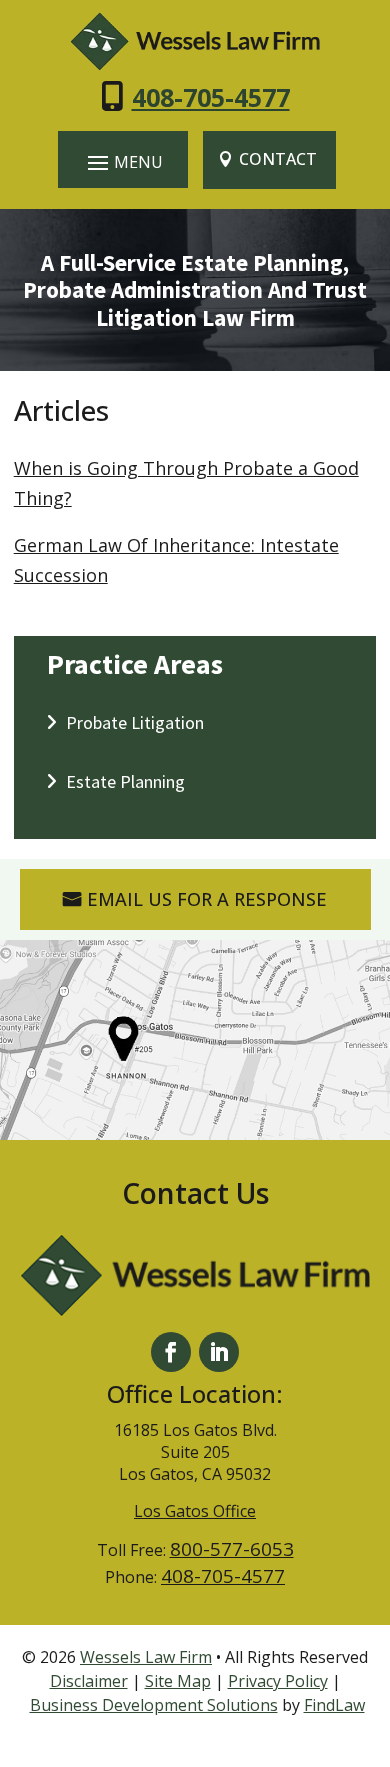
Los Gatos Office (195, 1511)
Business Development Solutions (154, 1705)
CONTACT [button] (278, 159)
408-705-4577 (211, 97)
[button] (123, 161)
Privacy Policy (278, 1681)
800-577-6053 (232, 1549)
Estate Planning (125, 781)
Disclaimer (89, 1681)
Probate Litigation (135, 722)
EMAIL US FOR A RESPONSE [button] (207, 899)
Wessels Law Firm (146, 1657)
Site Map (178, 1681)
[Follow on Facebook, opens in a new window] (171, 1352)
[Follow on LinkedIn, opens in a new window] (219, 1352)
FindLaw (334, 1705)
